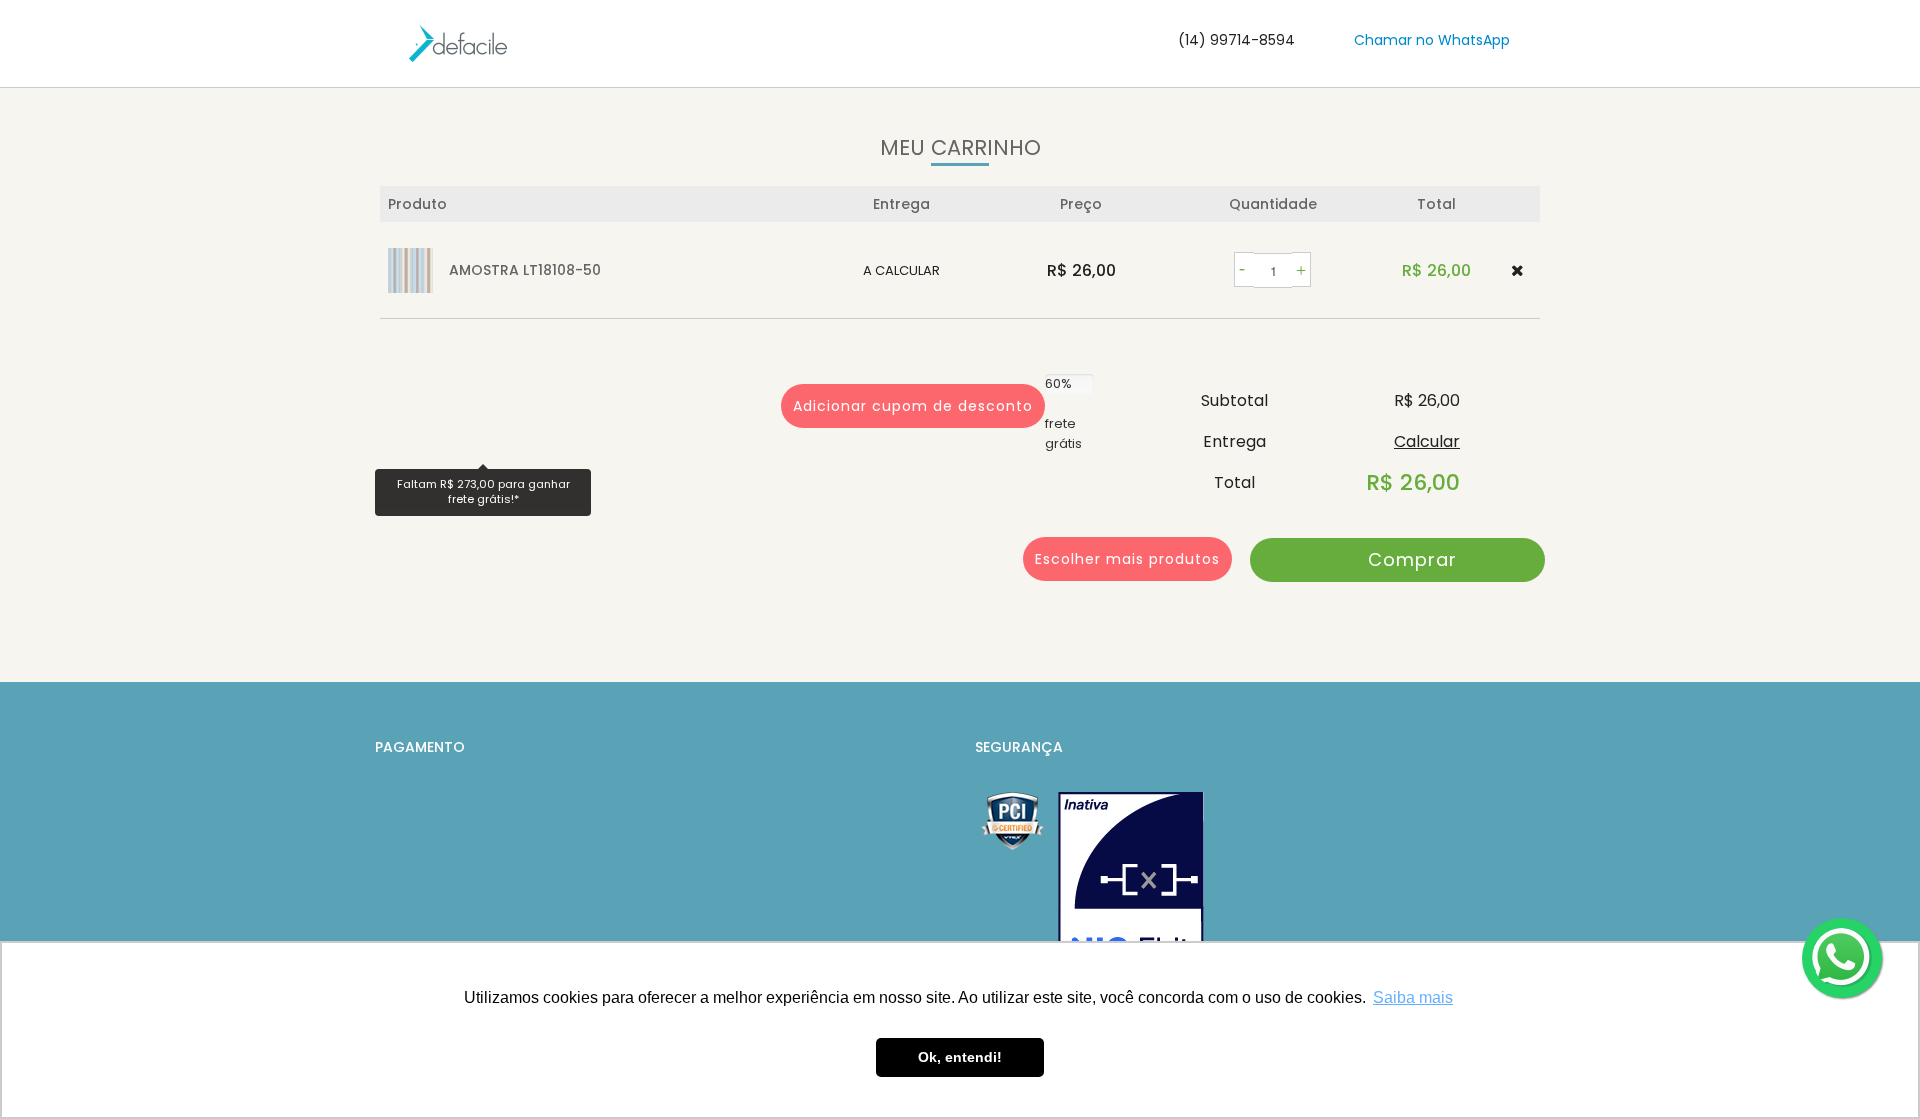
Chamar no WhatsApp (1432, 40)
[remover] (1517, 270)
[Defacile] (458, 43)
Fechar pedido (1397, 560)
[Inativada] (1131, 890)
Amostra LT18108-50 (525, 270)
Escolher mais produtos (1127, 559)
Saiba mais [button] (1413, 997)
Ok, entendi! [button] (960, 1057)
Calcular (1427, 441)
